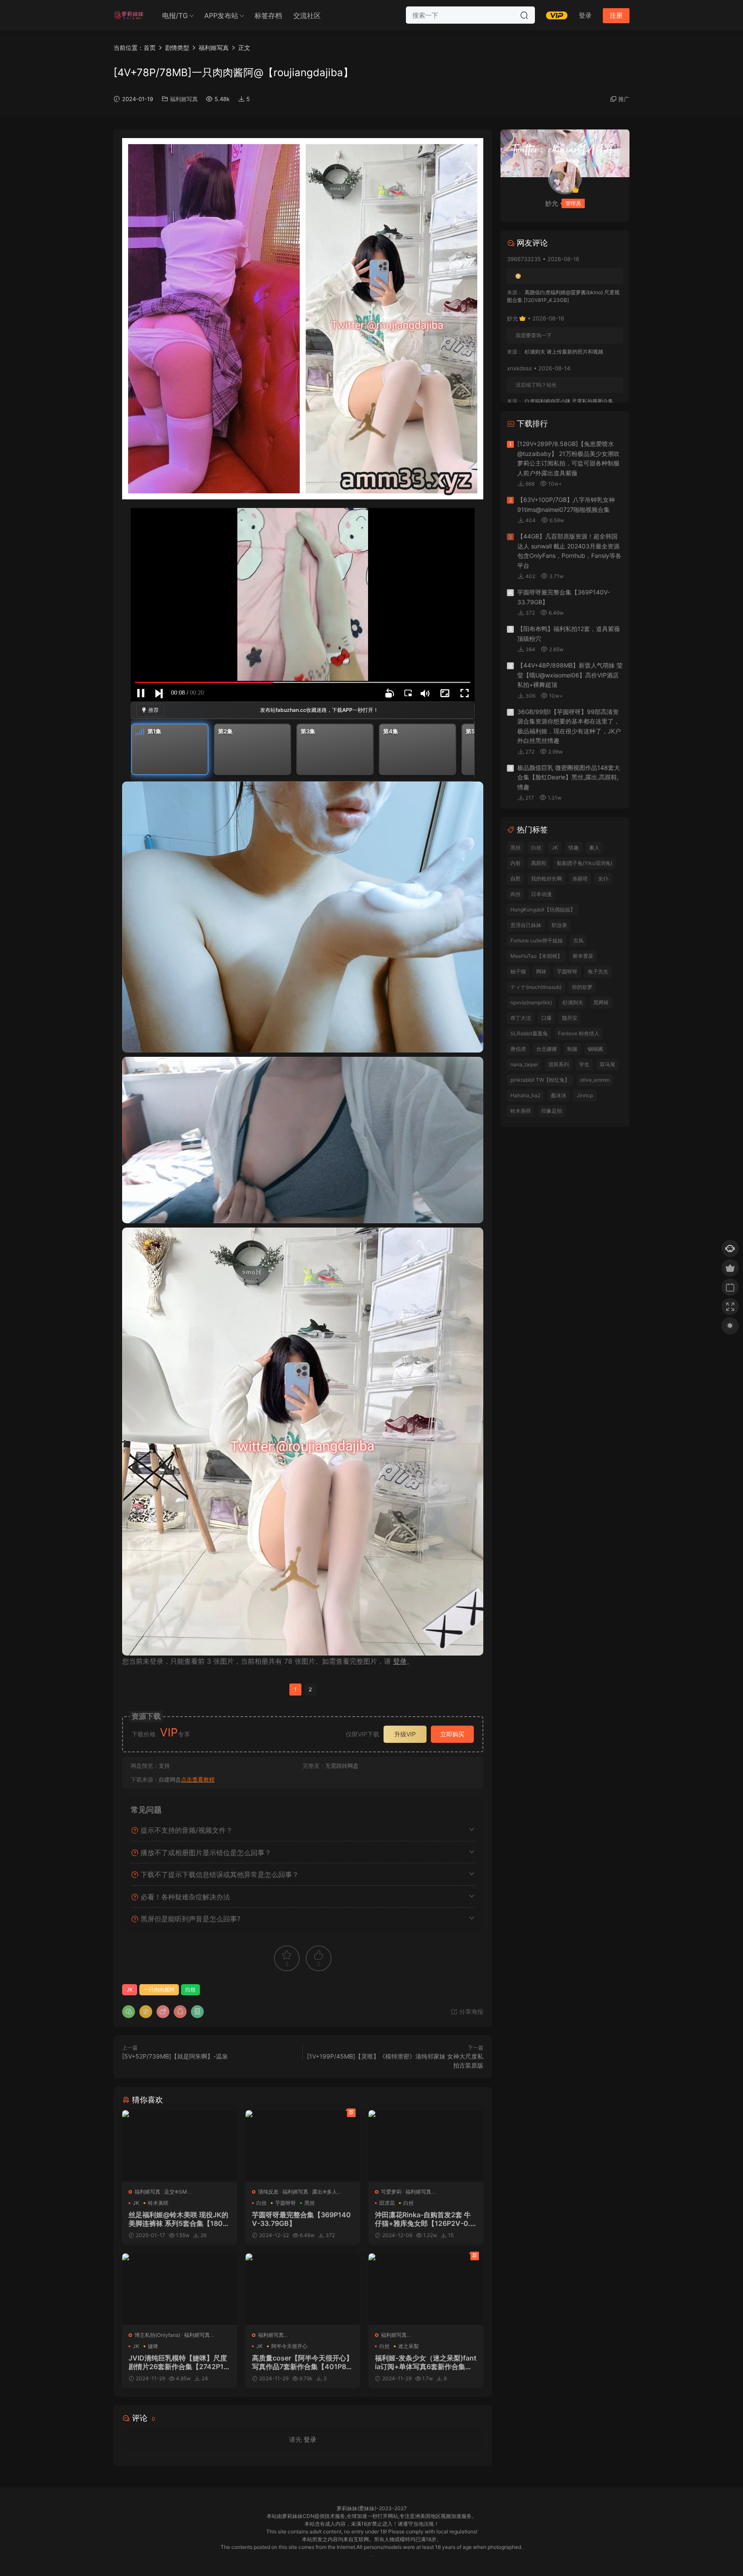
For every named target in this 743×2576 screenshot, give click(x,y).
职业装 (559, 925)
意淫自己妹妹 (526, 925)
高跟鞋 (539, 863)
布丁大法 (521, 1018)
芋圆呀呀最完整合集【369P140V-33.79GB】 (301, 2219)
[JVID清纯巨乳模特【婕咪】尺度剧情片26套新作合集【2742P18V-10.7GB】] (180, 2289)
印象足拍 (552, 1111)
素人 (594, 848)
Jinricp (585, 1095)
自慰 (516, 879)
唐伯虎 (518, 1049)
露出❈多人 (325, 2192)
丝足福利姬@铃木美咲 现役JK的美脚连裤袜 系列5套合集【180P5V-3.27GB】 (178, 2219)
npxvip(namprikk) (531, 1002)
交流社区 (307, 15)
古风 (578, 940)
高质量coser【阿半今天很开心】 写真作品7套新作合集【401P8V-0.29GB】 (302, 2362)
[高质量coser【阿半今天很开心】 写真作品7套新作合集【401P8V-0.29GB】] (303, 2289)
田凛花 (387, 2203)
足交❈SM (176, 2192)
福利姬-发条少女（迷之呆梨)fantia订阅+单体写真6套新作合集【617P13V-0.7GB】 (426, 2362)
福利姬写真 (184, 99)
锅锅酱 (596, 1049)
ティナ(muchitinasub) (536, 987)
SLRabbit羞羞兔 (529, 1033)
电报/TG (175, 15)
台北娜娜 (547, 1049)
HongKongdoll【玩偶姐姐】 (543, 909)
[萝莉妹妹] (129, 15)
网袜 (541, 971)
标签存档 (268, 15)
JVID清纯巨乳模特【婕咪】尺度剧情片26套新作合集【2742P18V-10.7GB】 (178, 2362)
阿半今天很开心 (289, 2346)
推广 (624, 99)
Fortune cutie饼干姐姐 (537, 940)
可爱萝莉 (391, 2192)
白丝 (190, 1990)
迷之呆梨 (408, 2346)
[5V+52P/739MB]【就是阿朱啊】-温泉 (175, 2056)
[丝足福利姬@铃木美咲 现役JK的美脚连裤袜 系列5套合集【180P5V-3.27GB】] (180, 2146)
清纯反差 (268, 2192)
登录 (400, 1661)
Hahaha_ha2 (525, 1095)
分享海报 (470, 2011)
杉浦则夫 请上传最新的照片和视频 (564, 352)
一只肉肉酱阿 (159, 1990)
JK (130, 1990)
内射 (516, 863)
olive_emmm (595, 1080)
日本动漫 (541, 894)
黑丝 (310, 2203)
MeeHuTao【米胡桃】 (536, 956)
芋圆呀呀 (286, 2203)
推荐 (154, 710)
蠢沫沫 (559, 1095)
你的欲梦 (582, 987)
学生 (584, 1064)
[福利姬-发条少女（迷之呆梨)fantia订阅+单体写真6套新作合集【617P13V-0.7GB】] (426, 2289)
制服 (572, 1049)
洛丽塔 (580, 879)
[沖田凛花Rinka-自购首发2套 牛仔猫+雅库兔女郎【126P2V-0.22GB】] (426, 2146)
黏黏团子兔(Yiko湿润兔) (585, 863)
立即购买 (452, 1734)
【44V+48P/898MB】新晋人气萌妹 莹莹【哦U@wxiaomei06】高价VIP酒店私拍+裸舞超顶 (570, 675)
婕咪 (153, 2346)
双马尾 (608, 1064)
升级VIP (405, 1734)
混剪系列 (559, 1064)
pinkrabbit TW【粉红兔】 (540, 1080)
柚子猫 (518, 971)
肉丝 (516, 894)
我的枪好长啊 (547, 879)
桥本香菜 (583, 956)
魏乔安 (570, 1018)
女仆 (603, 879)
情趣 (574, 848)
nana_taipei (524, 1064)
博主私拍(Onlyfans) (157, 2335)
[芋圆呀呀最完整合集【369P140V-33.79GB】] (303, 2146)
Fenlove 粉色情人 (579, 1033)
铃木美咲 (158, 2203)
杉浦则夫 (573, 1002)
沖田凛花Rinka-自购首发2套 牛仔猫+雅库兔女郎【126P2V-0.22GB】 (425, 2219)
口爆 (547, 1018)
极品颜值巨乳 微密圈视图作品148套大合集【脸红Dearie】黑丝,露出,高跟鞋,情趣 (569, 777)
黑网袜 (601, 1002)
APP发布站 (221, 15)
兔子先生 (598, 971)
